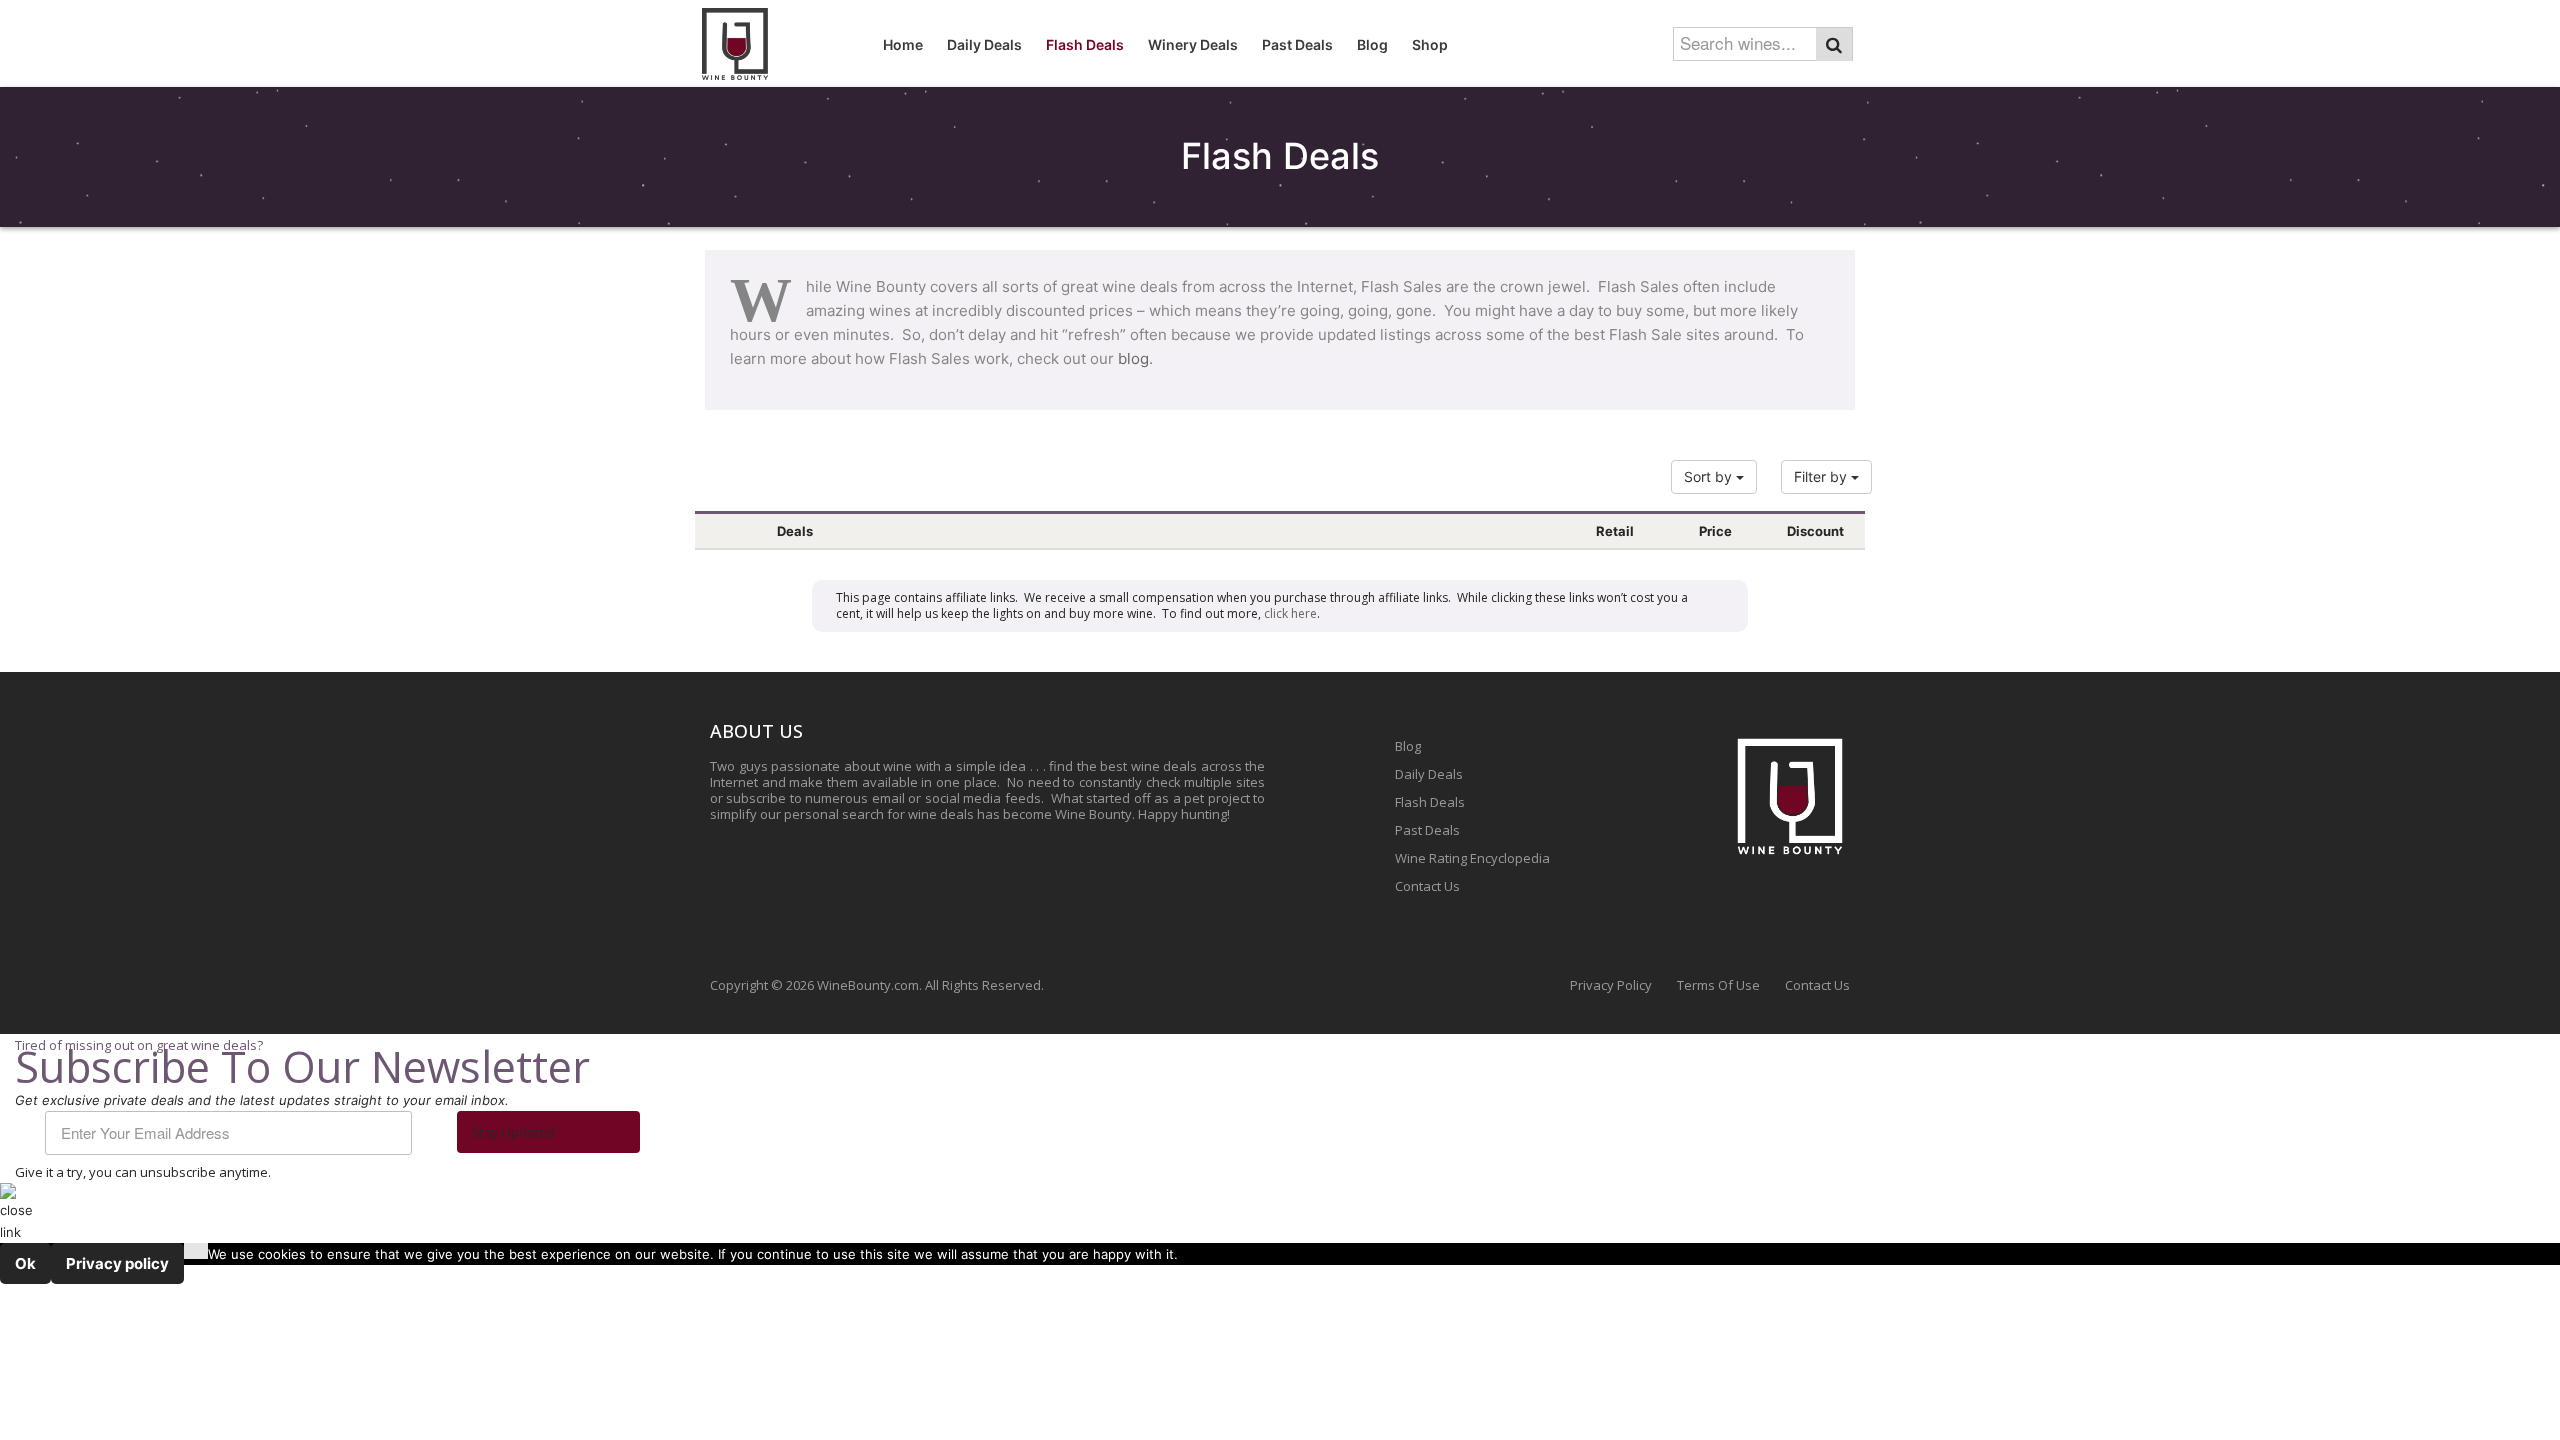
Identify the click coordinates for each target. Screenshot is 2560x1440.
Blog (1408, 746)
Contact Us (1427, 886)
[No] (196, 1251)
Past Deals (1427, 830)
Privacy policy (117, 1263)
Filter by (1822, 476)
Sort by (1710, 476)
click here (1290, 613)
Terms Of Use (1718, 985)
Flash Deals (1430, 802)
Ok (25, 1263)
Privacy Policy (1611, 985)
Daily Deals (1429, 774)
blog (1133, 358)
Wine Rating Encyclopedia (1472, 858)
